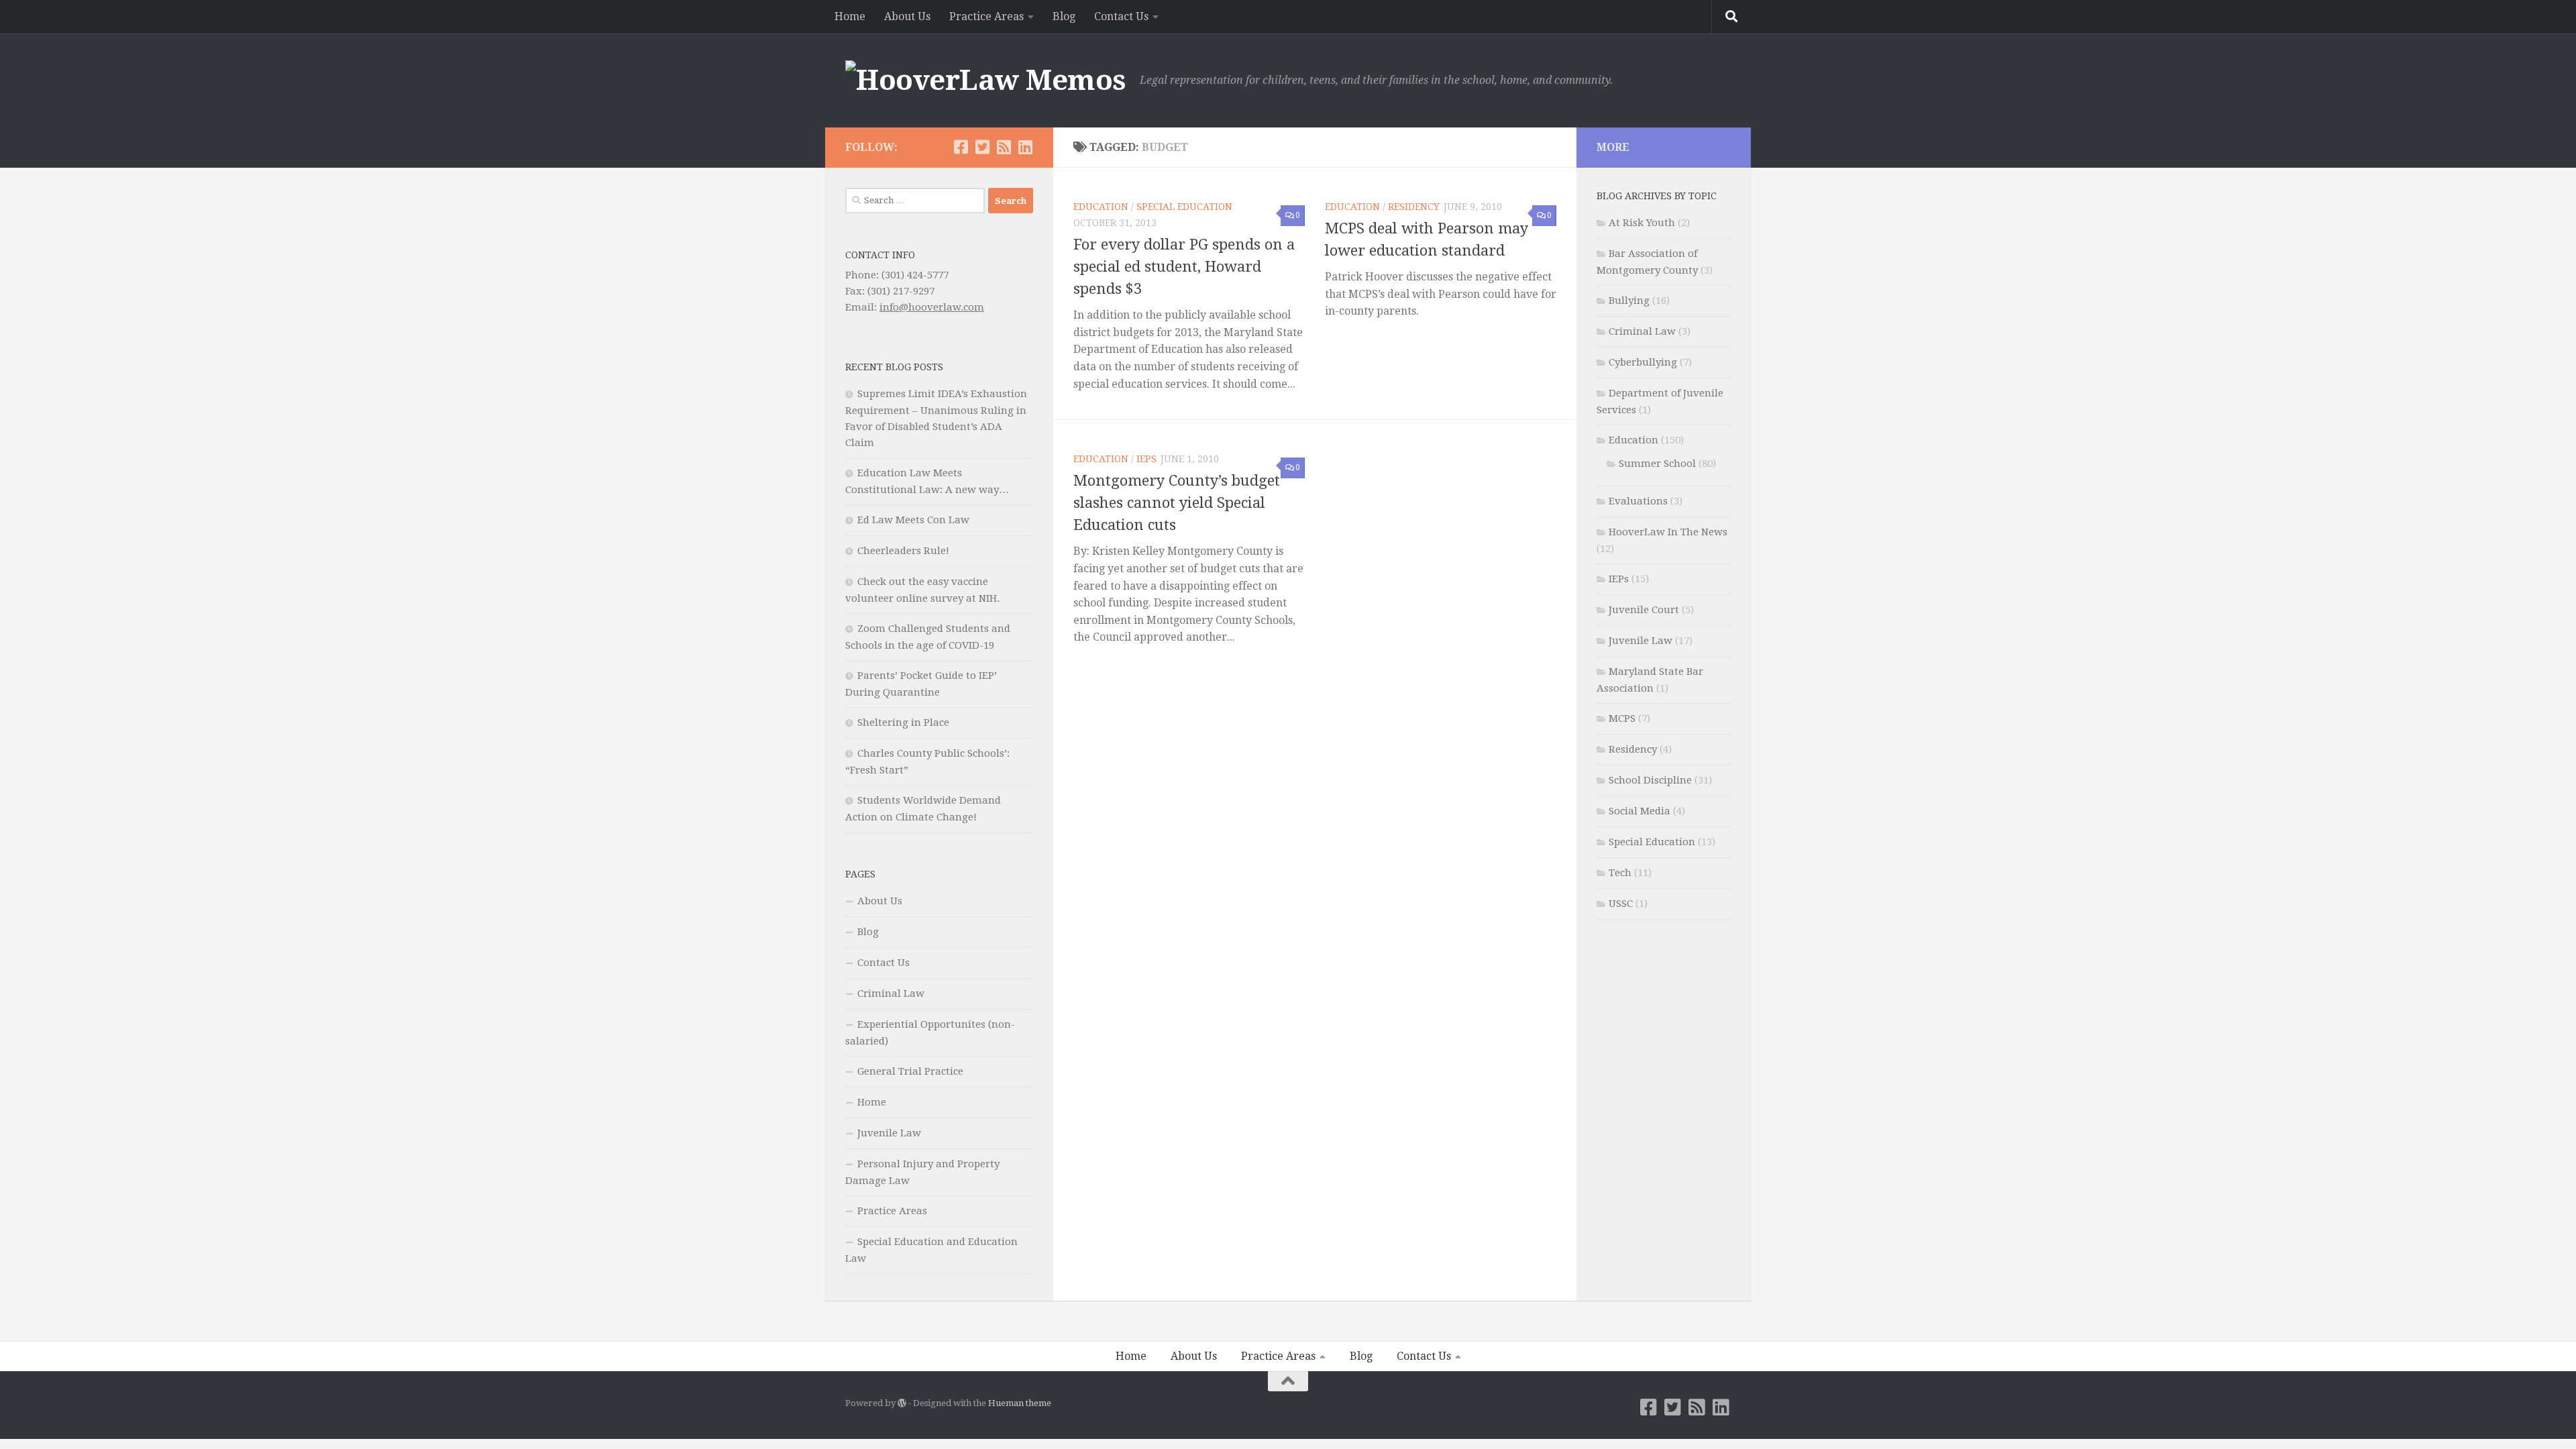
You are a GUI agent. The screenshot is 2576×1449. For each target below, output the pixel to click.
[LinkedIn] (1025, 147)
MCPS (1622, 718)
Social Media (1640, 811)
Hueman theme (1020, 1403)
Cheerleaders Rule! (903, 551)
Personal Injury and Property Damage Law (922, 1172)
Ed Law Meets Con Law (913, 520)
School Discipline (1650, 780)
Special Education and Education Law (931, 1250)
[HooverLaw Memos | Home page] (986, 80)
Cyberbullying (1643, 362)
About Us (907, 16)
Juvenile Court (1644, 610)
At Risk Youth (1642, 223)
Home (850, 16)
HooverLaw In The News (1668, 532)
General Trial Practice (910, 1071)
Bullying (1629, 301)
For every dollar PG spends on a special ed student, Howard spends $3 (1184, 267)
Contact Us (1121, 16)
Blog (1064, 16)
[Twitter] (982, 147)
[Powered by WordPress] (902, 1403)
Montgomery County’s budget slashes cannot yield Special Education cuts (1177, 503)
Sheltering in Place (903, 722)
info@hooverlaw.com (932, 307)
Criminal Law (891, 994)
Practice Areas (986, 16)
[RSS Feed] (1004, 147)
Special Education (1184, 207)
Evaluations (1638, 501)
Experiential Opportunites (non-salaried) (930, 1033)
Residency (1414, 207)
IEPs (1146, 459)
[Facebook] (961, 147)
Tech (1620, 873)
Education (1101, 207)
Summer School (1657, 464)
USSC (1621, 904)
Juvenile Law (889, 1133)
